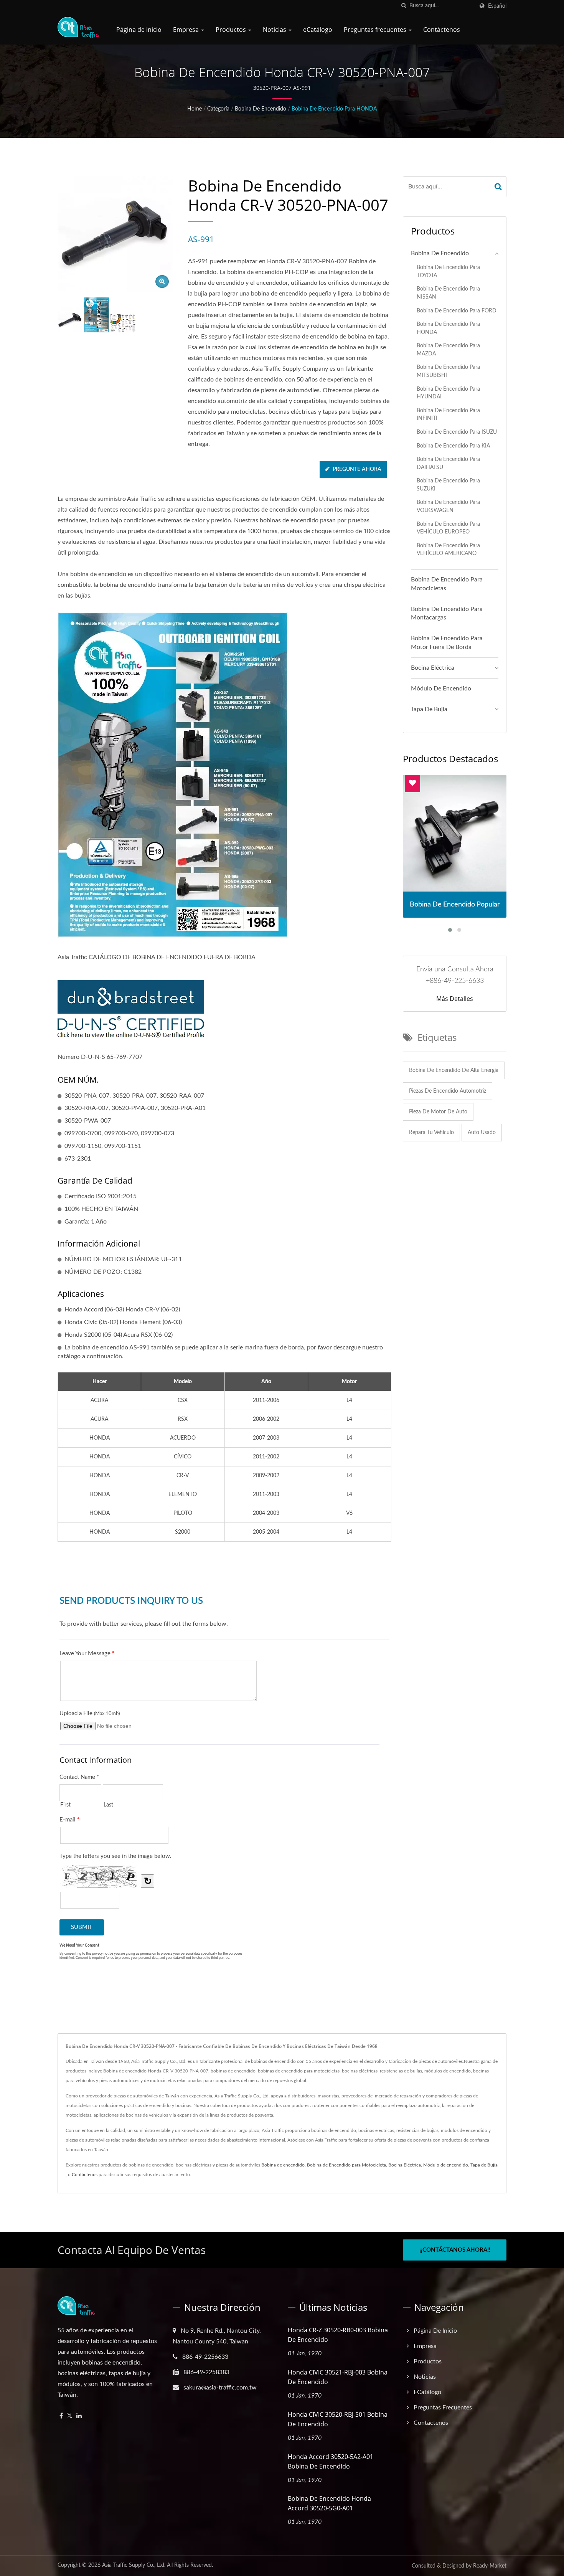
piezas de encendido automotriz (448, 1091)
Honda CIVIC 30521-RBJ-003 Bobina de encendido (338, 2377)
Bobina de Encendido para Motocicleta (346, 2165)
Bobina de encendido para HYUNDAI (448, 393)
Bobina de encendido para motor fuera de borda (447, 643)
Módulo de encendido (441, 689)
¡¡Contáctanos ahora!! (455, 2250)
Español (497, 6)
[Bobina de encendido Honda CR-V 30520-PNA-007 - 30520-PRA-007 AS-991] (162, 282)
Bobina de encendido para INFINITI (448, 414)
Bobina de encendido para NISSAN (448, 293)
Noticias (275, 30)
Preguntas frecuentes (376, 30)
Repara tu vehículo (431, 1133)
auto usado (482, 1133)
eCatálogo (318, 30)
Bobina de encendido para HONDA (334, 109)
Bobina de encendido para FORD (457, 311)
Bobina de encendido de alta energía (454, 1070)
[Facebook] (61, 2416)
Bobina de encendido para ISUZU (457, 432)
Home (195, 109)
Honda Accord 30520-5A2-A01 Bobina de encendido (331, 2461)
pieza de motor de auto (438, 1112)
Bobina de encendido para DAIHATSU (448, 463)
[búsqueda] (404, 6)
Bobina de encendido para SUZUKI (448, 485)
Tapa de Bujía (484, 2165)
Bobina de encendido (261, 109)
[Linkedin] (79, 2416)
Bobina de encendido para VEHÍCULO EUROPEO (448, 528)
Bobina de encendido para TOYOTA (448, 271)
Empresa (187, 30)
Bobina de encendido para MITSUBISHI (448, 371)
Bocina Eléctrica (433, 668)
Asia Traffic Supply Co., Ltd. (134, 2565)
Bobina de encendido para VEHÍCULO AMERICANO (448, 550)
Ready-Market (490, 2566)
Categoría (218, 109)
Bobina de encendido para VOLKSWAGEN (448, 506)
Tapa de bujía (429, 709)
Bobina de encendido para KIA (453, 446)
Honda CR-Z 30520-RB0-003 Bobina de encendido (338, 2335)
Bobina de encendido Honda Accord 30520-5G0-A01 (329, 2503)
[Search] (498, 187)
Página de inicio (139, 30)
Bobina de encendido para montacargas (447, 613)
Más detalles (455, 999)
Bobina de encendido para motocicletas (447, 584)
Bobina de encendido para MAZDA (448, 350)
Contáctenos (442, 30)
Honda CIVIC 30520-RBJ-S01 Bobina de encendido (338, 2419)
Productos (232, 30)
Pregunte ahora (357, 469)
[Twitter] (70, 2416)
